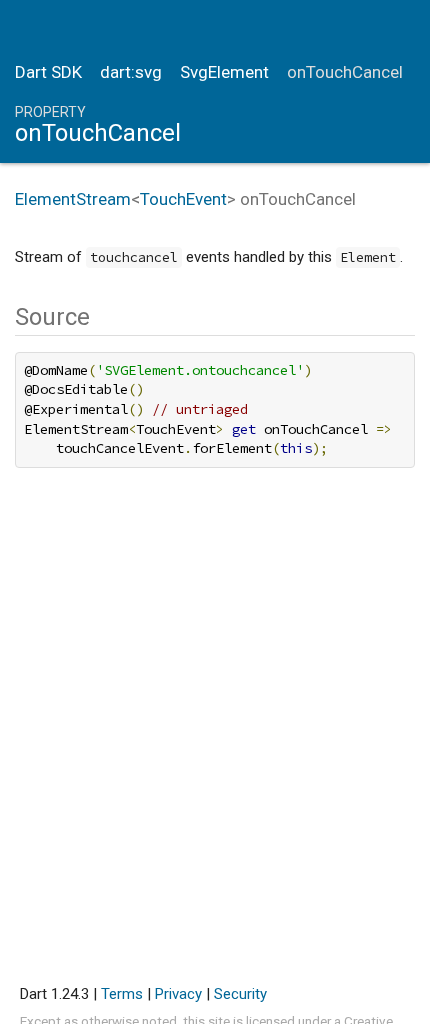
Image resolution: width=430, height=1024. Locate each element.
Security (240, 994)
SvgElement (224, 72)
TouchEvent (183, 199)
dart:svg (131, 72)
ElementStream (73, 199)
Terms (122, 994)
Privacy (178, 994)
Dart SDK (48, 72)
